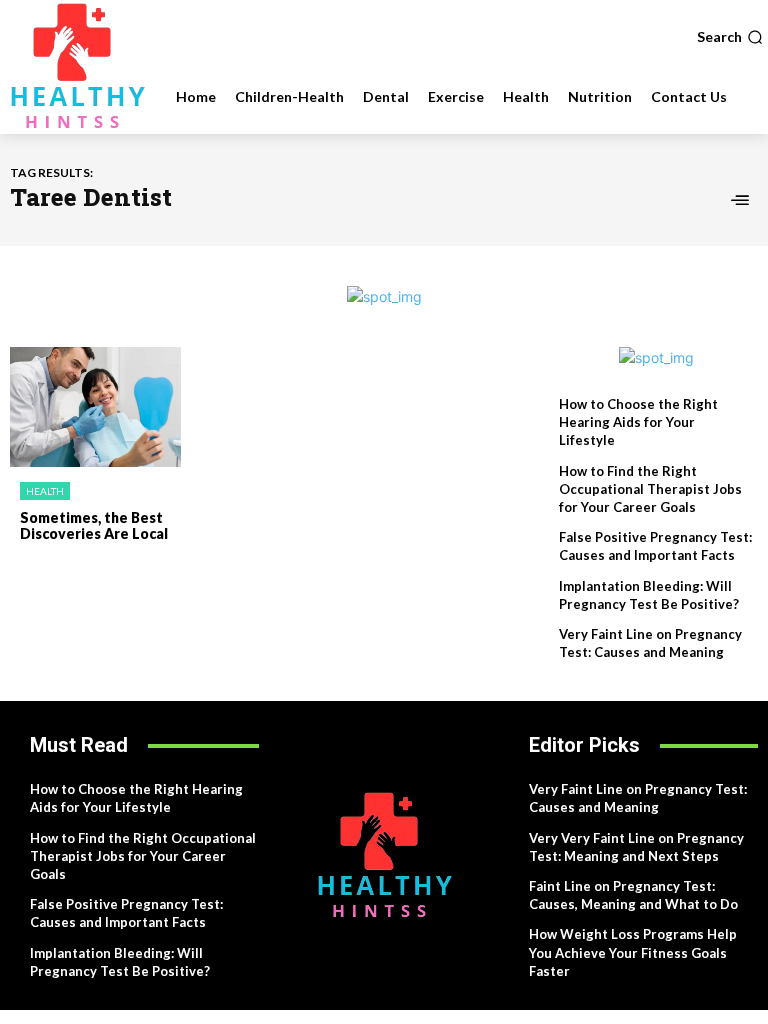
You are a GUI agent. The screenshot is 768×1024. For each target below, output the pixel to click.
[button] (730, 37)
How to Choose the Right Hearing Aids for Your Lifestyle (638, 422)
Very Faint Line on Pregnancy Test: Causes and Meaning (638, 798)
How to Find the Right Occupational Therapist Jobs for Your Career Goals (650, 489)
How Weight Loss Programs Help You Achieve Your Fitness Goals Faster (633, 952)
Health (45, 491)
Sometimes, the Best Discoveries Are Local (94, 526)
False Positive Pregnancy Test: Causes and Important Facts (655, 546)
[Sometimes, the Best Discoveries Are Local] (95, 407)
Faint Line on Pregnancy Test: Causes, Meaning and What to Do (633, 895)
